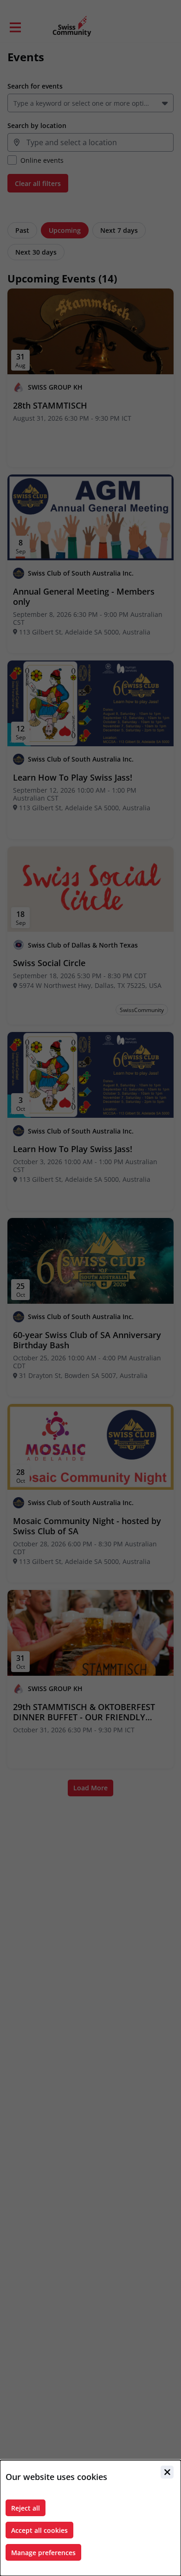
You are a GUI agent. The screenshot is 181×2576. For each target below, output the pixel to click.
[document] (90, 2518)
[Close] (167, 2472)
